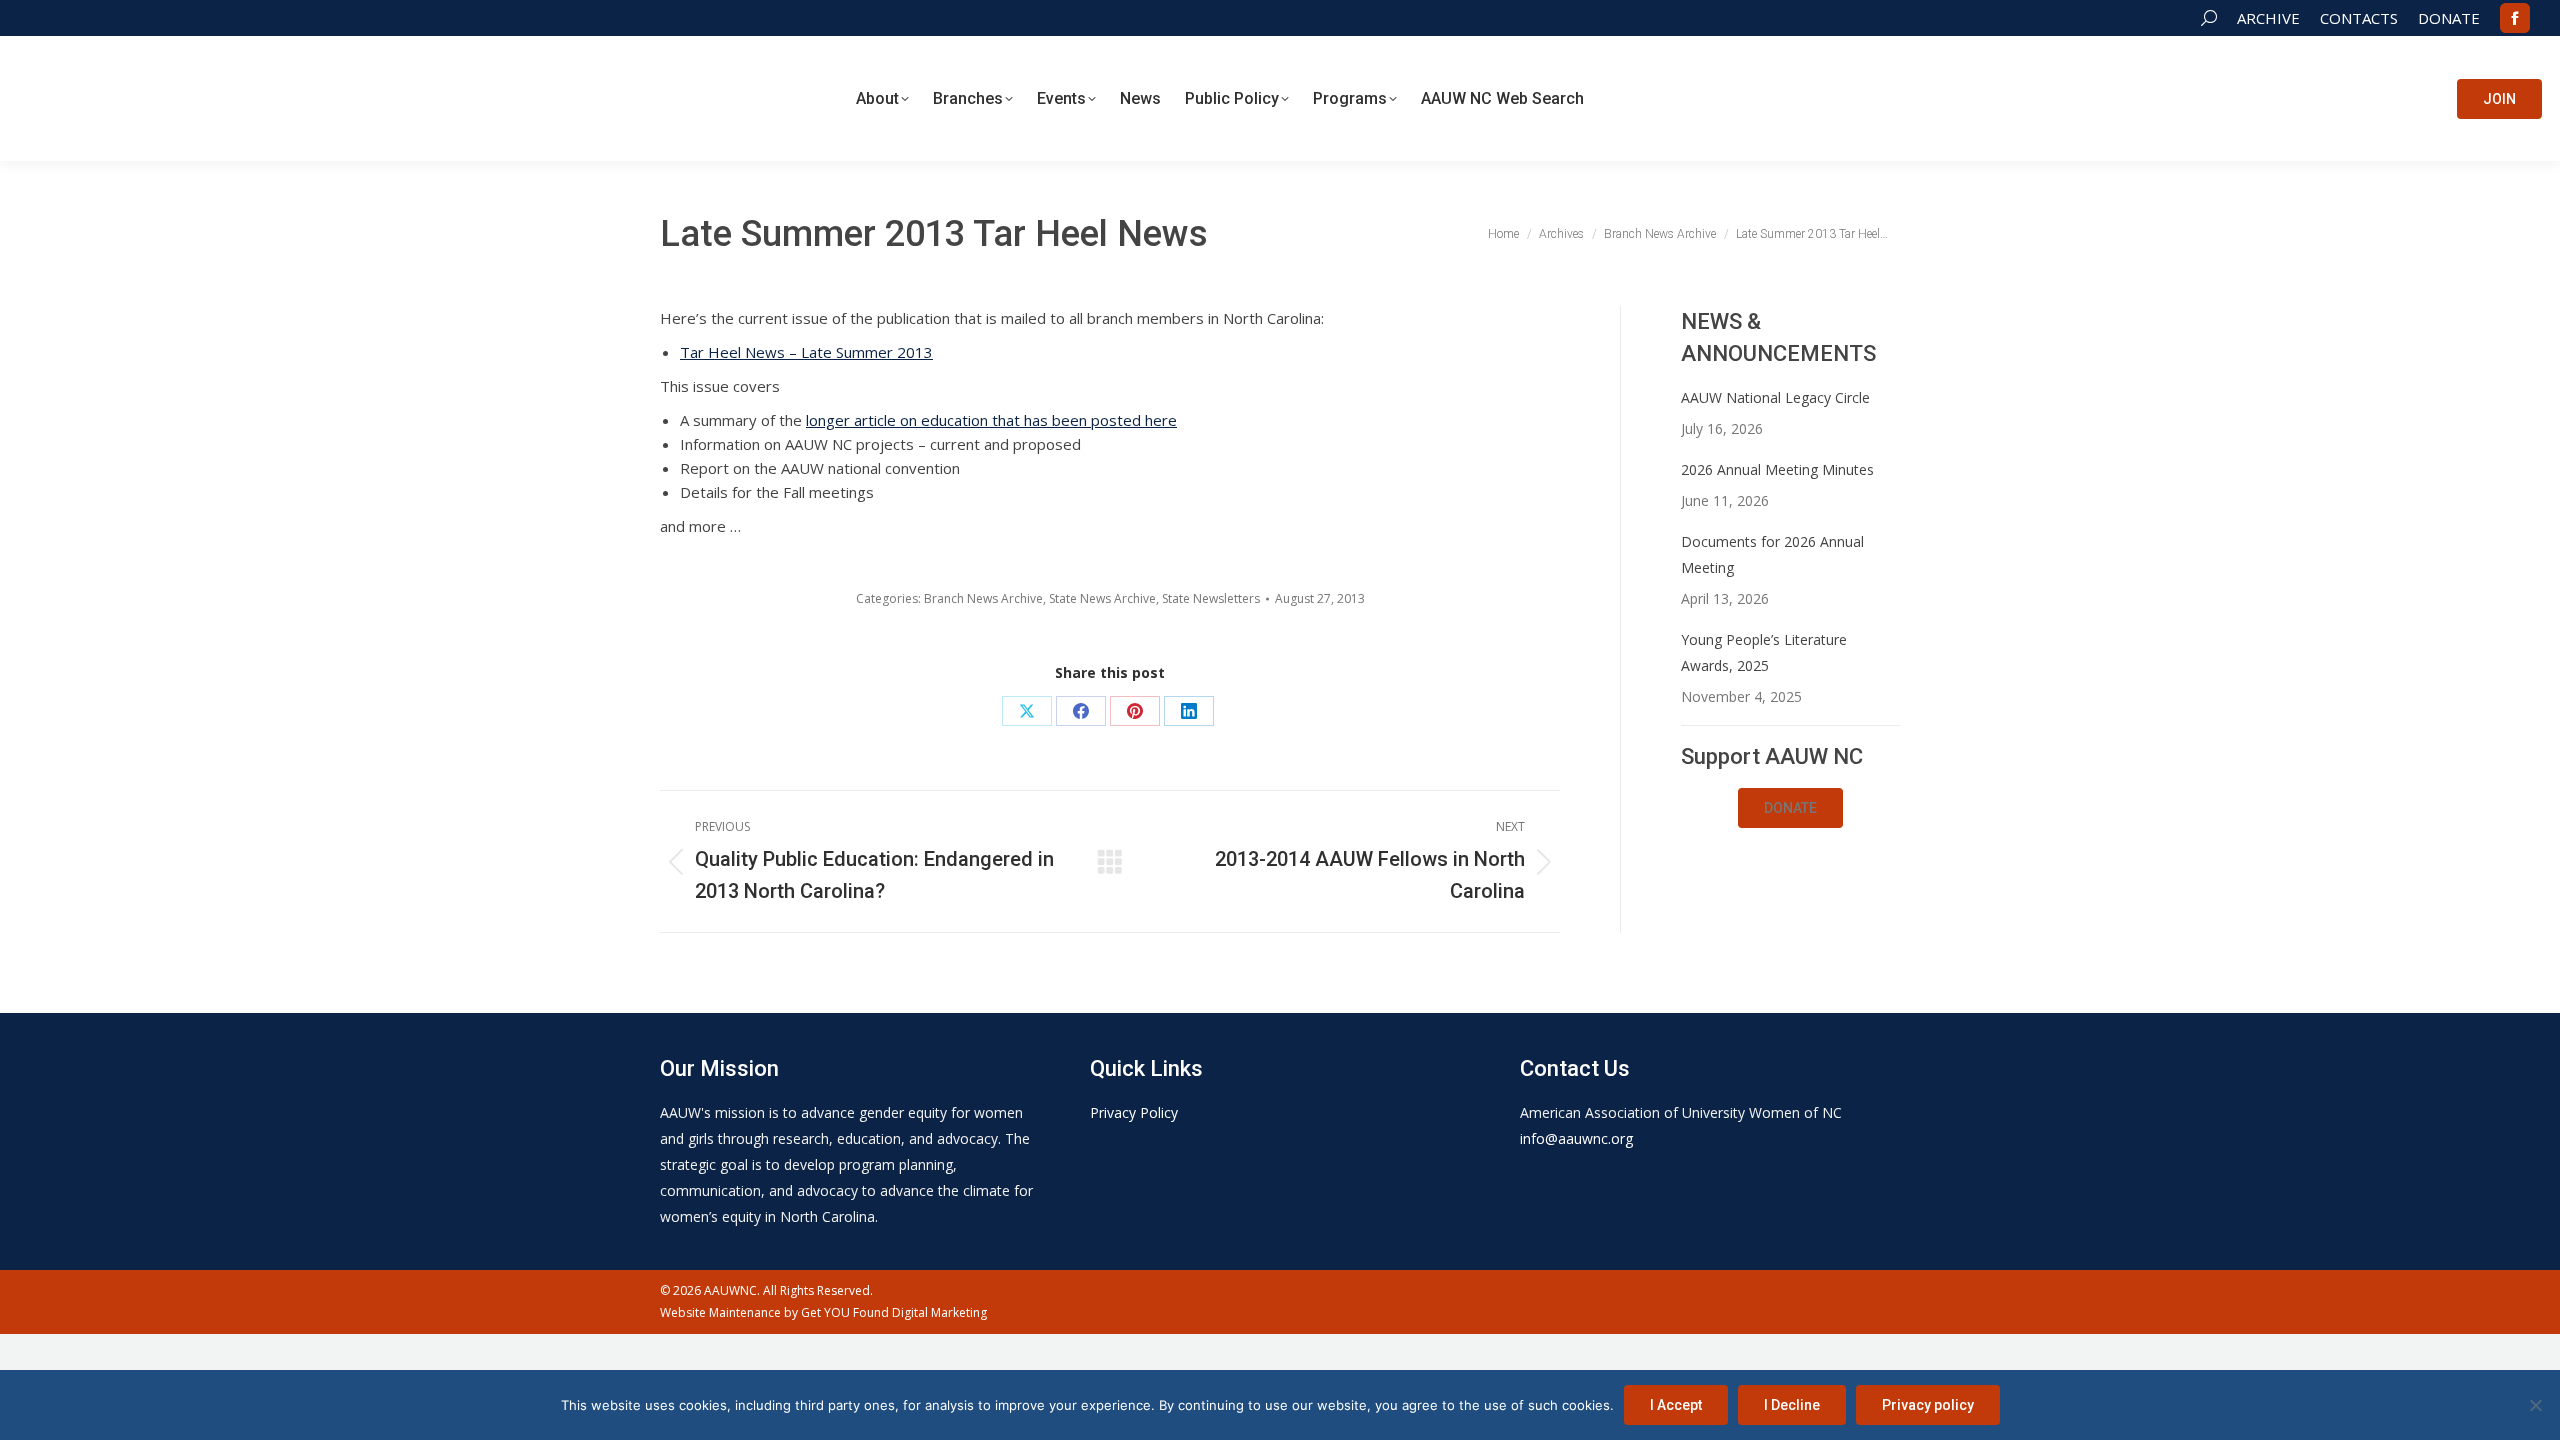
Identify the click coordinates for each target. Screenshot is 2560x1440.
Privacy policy (1928, 1405)
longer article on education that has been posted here (991, 420)
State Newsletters (1211, 598)
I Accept (1676, 1405)
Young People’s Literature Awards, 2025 (1764, 652)
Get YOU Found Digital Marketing (894, 1312)
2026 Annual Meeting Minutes (1777, 469)
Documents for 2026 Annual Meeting (1772, 554)
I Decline (1792, 1405)
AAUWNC (730, 1290)
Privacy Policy (1134, 1112)
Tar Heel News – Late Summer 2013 (806, 352)
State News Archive (1102, 598)
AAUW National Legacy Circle (1775, 397)
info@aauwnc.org (1576, 1138)
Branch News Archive (983, 598)
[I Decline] (2535, 1405)
